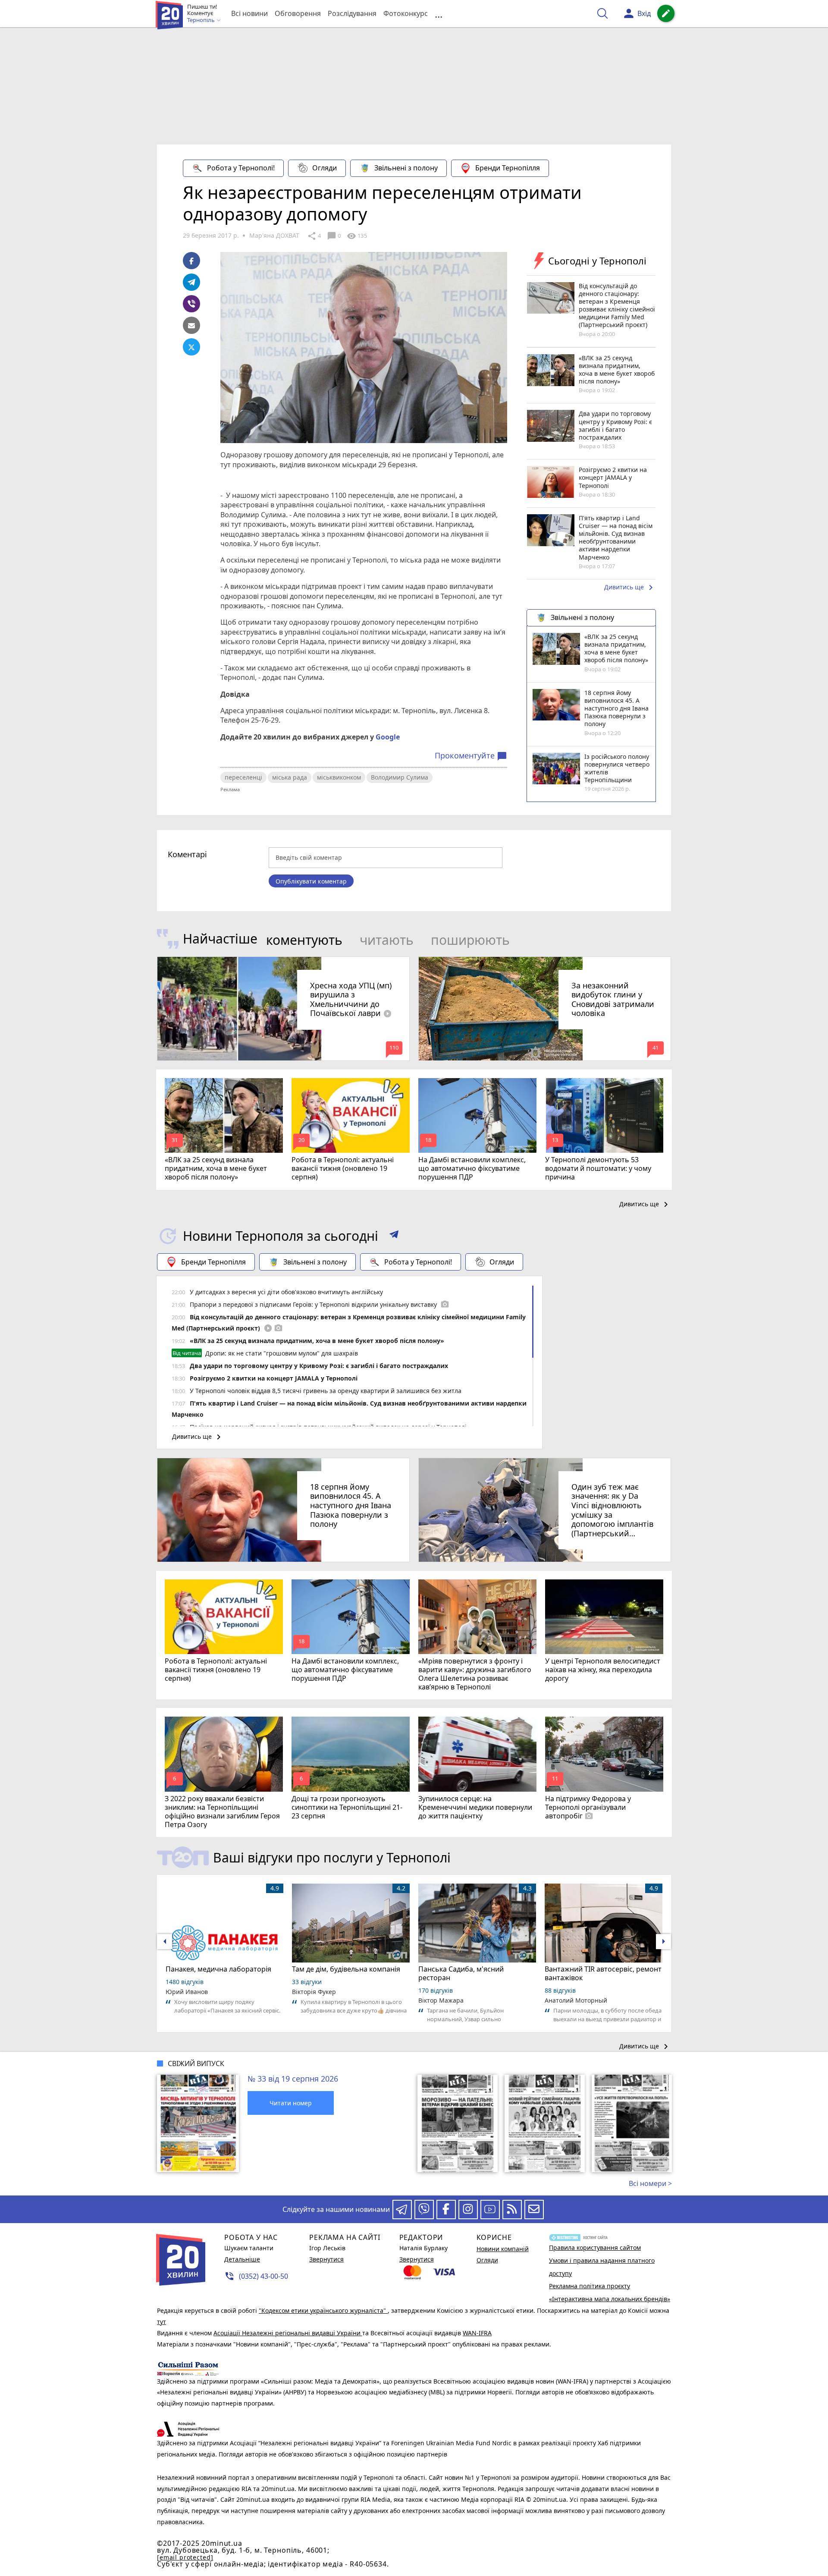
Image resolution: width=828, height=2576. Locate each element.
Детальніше (242, 2259)
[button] (394, 1236)
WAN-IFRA (477, 2333)
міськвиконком (339, 777)
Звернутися (326, 2259)
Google (388, 737)
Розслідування (352, 13)
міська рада (290, 777)
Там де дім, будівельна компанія (346, 1969)
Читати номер (291, 2103)
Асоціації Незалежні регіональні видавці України (288, 2333)
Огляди (325, 168)
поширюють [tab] (470, 940)
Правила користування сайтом (595, 2247)
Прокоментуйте (471, 756)
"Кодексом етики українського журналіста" (323, 2310)
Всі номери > (650, 2183)
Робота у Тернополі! (241, 168)
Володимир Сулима (400, 777)
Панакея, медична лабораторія (218, 1969)
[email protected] (185, 2557)
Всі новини (249, 13)
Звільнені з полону (406, 168)
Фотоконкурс (406, 13)
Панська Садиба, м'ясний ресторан (461, 1973)
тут (162, 2322)
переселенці (243, 777)
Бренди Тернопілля (508, 168)
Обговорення (298, 13)
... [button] (439, 14)
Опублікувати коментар (311, 881)
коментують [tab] (304, 940)
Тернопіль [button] (202, 20)
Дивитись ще (630, 588)
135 (357, 236)
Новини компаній (503, 2249)
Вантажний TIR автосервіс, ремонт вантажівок (603, 1973)
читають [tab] (387, 940)
